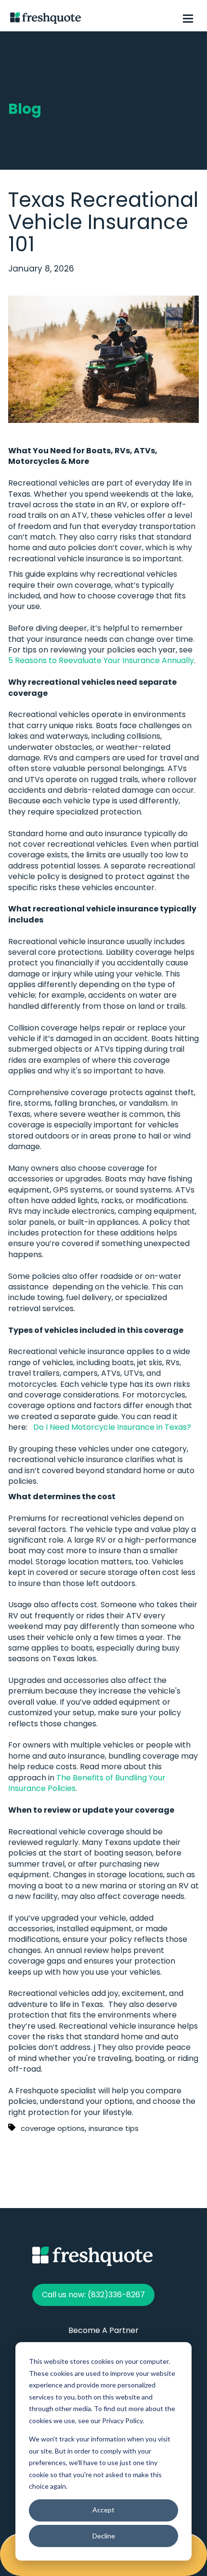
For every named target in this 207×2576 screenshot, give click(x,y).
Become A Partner (103, 2330)
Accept (103, 2510)
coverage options (53, 2128)
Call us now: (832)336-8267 (93, 2295)
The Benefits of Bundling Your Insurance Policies (87, 1783)
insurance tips (114, 2128)
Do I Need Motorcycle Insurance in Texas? (112, 1427)
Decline (104, 2536)
